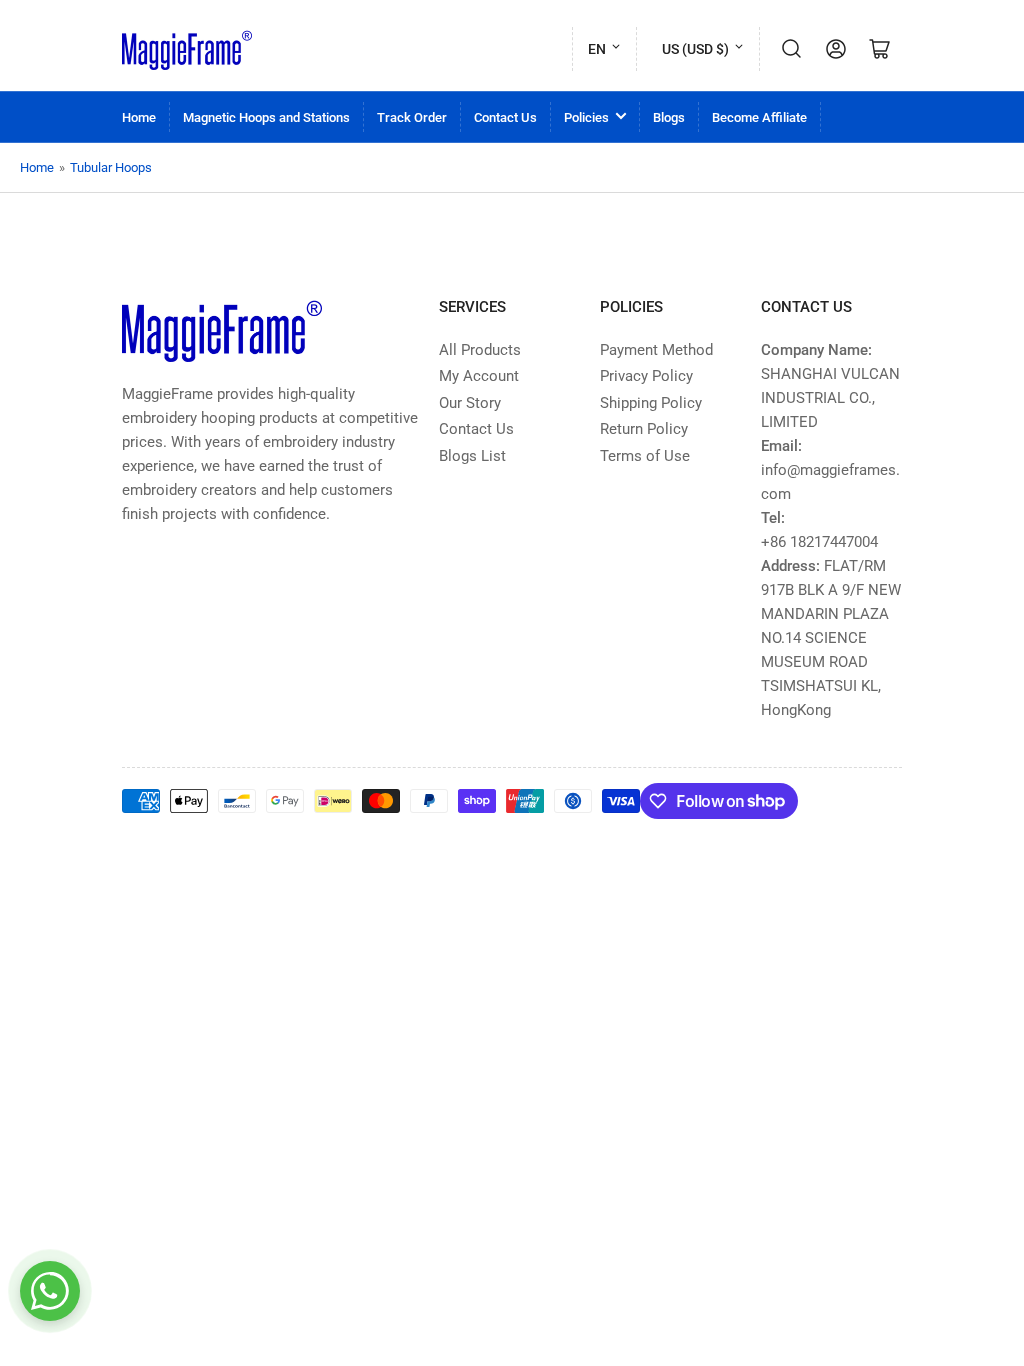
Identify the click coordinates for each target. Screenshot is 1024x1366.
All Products (480, 350)
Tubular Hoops (111, 167)
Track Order (412, 117)
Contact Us (505, 117)
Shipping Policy (651, 403)
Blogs (669, 117)
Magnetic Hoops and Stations (266, 117)
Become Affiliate (759, 117)
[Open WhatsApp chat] (50, 1291)
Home (139, 117)
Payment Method (656, 350)
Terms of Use (645, 456)
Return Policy (644, 429)
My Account (479, 376)
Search (792, 49)
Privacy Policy (646, 376)
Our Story (470, 403)
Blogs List (472, 456)
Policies (586, 117)
